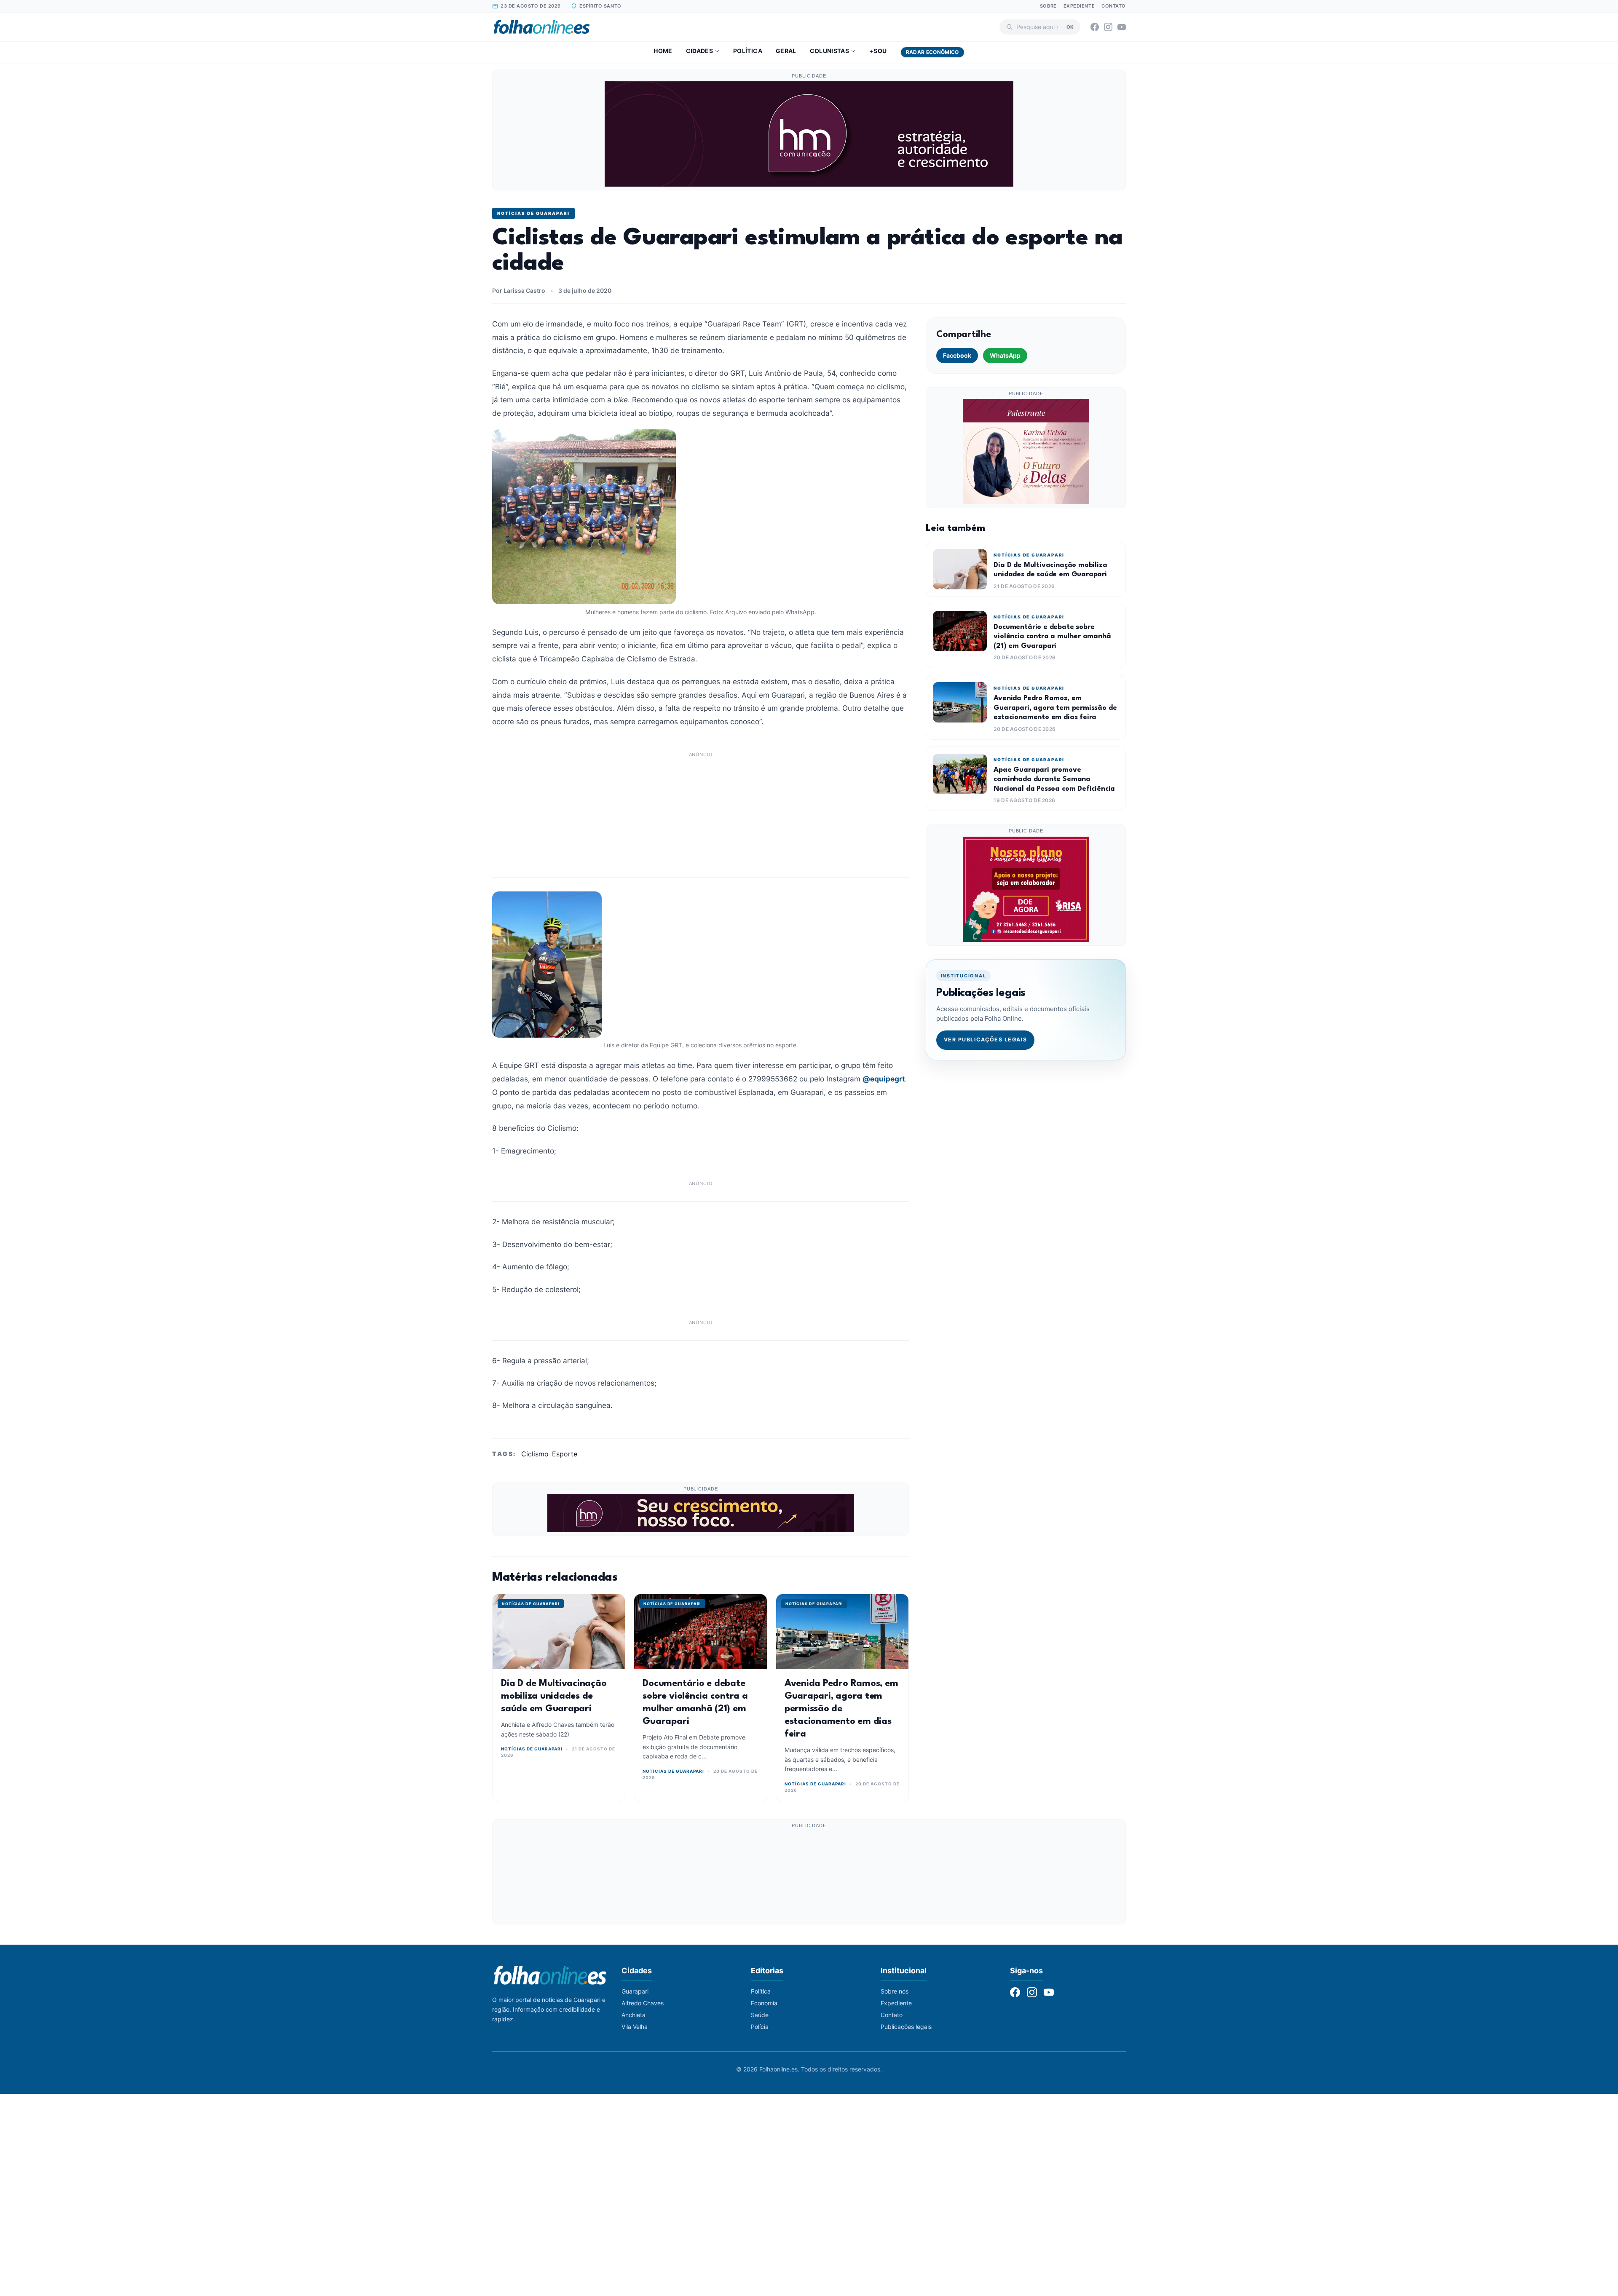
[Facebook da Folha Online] (1095, 27)
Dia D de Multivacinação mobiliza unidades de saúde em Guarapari (554, 1696)
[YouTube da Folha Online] (1122, 27)
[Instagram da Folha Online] (1108, 27)
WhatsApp (1005, 355)
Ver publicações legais (986, 1040)
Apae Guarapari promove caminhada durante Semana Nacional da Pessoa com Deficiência (1054, 779)
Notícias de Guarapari (533, 213)
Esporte (565, 1454)
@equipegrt (884, 1079)
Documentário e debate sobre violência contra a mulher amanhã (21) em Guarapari (1052, 637)
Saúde (760, 2015)
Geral (786, 51)
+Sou (878, 51)
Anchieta (634, 2015)
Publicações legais (906, 2027)
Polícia (760, 2027)
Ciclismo (535, 1454)
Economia (764, 2003)
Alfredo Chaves (643, 2003)
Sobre (1048, 6)
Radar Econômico (932, 52)
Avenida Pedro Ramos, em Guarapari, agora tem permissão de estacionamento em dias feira (841, 1709)
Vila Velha (635, 2027)
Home (663, 51)
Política (748, 51)
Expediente (1079, 6)
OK (1070, 27)
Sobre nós (895, 1991)
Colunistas (830, 51)
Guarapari (635, 1991)
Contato (1114, 6)
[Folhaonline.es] (542, 27)
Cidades (699, 51)
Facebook (957, 355)
